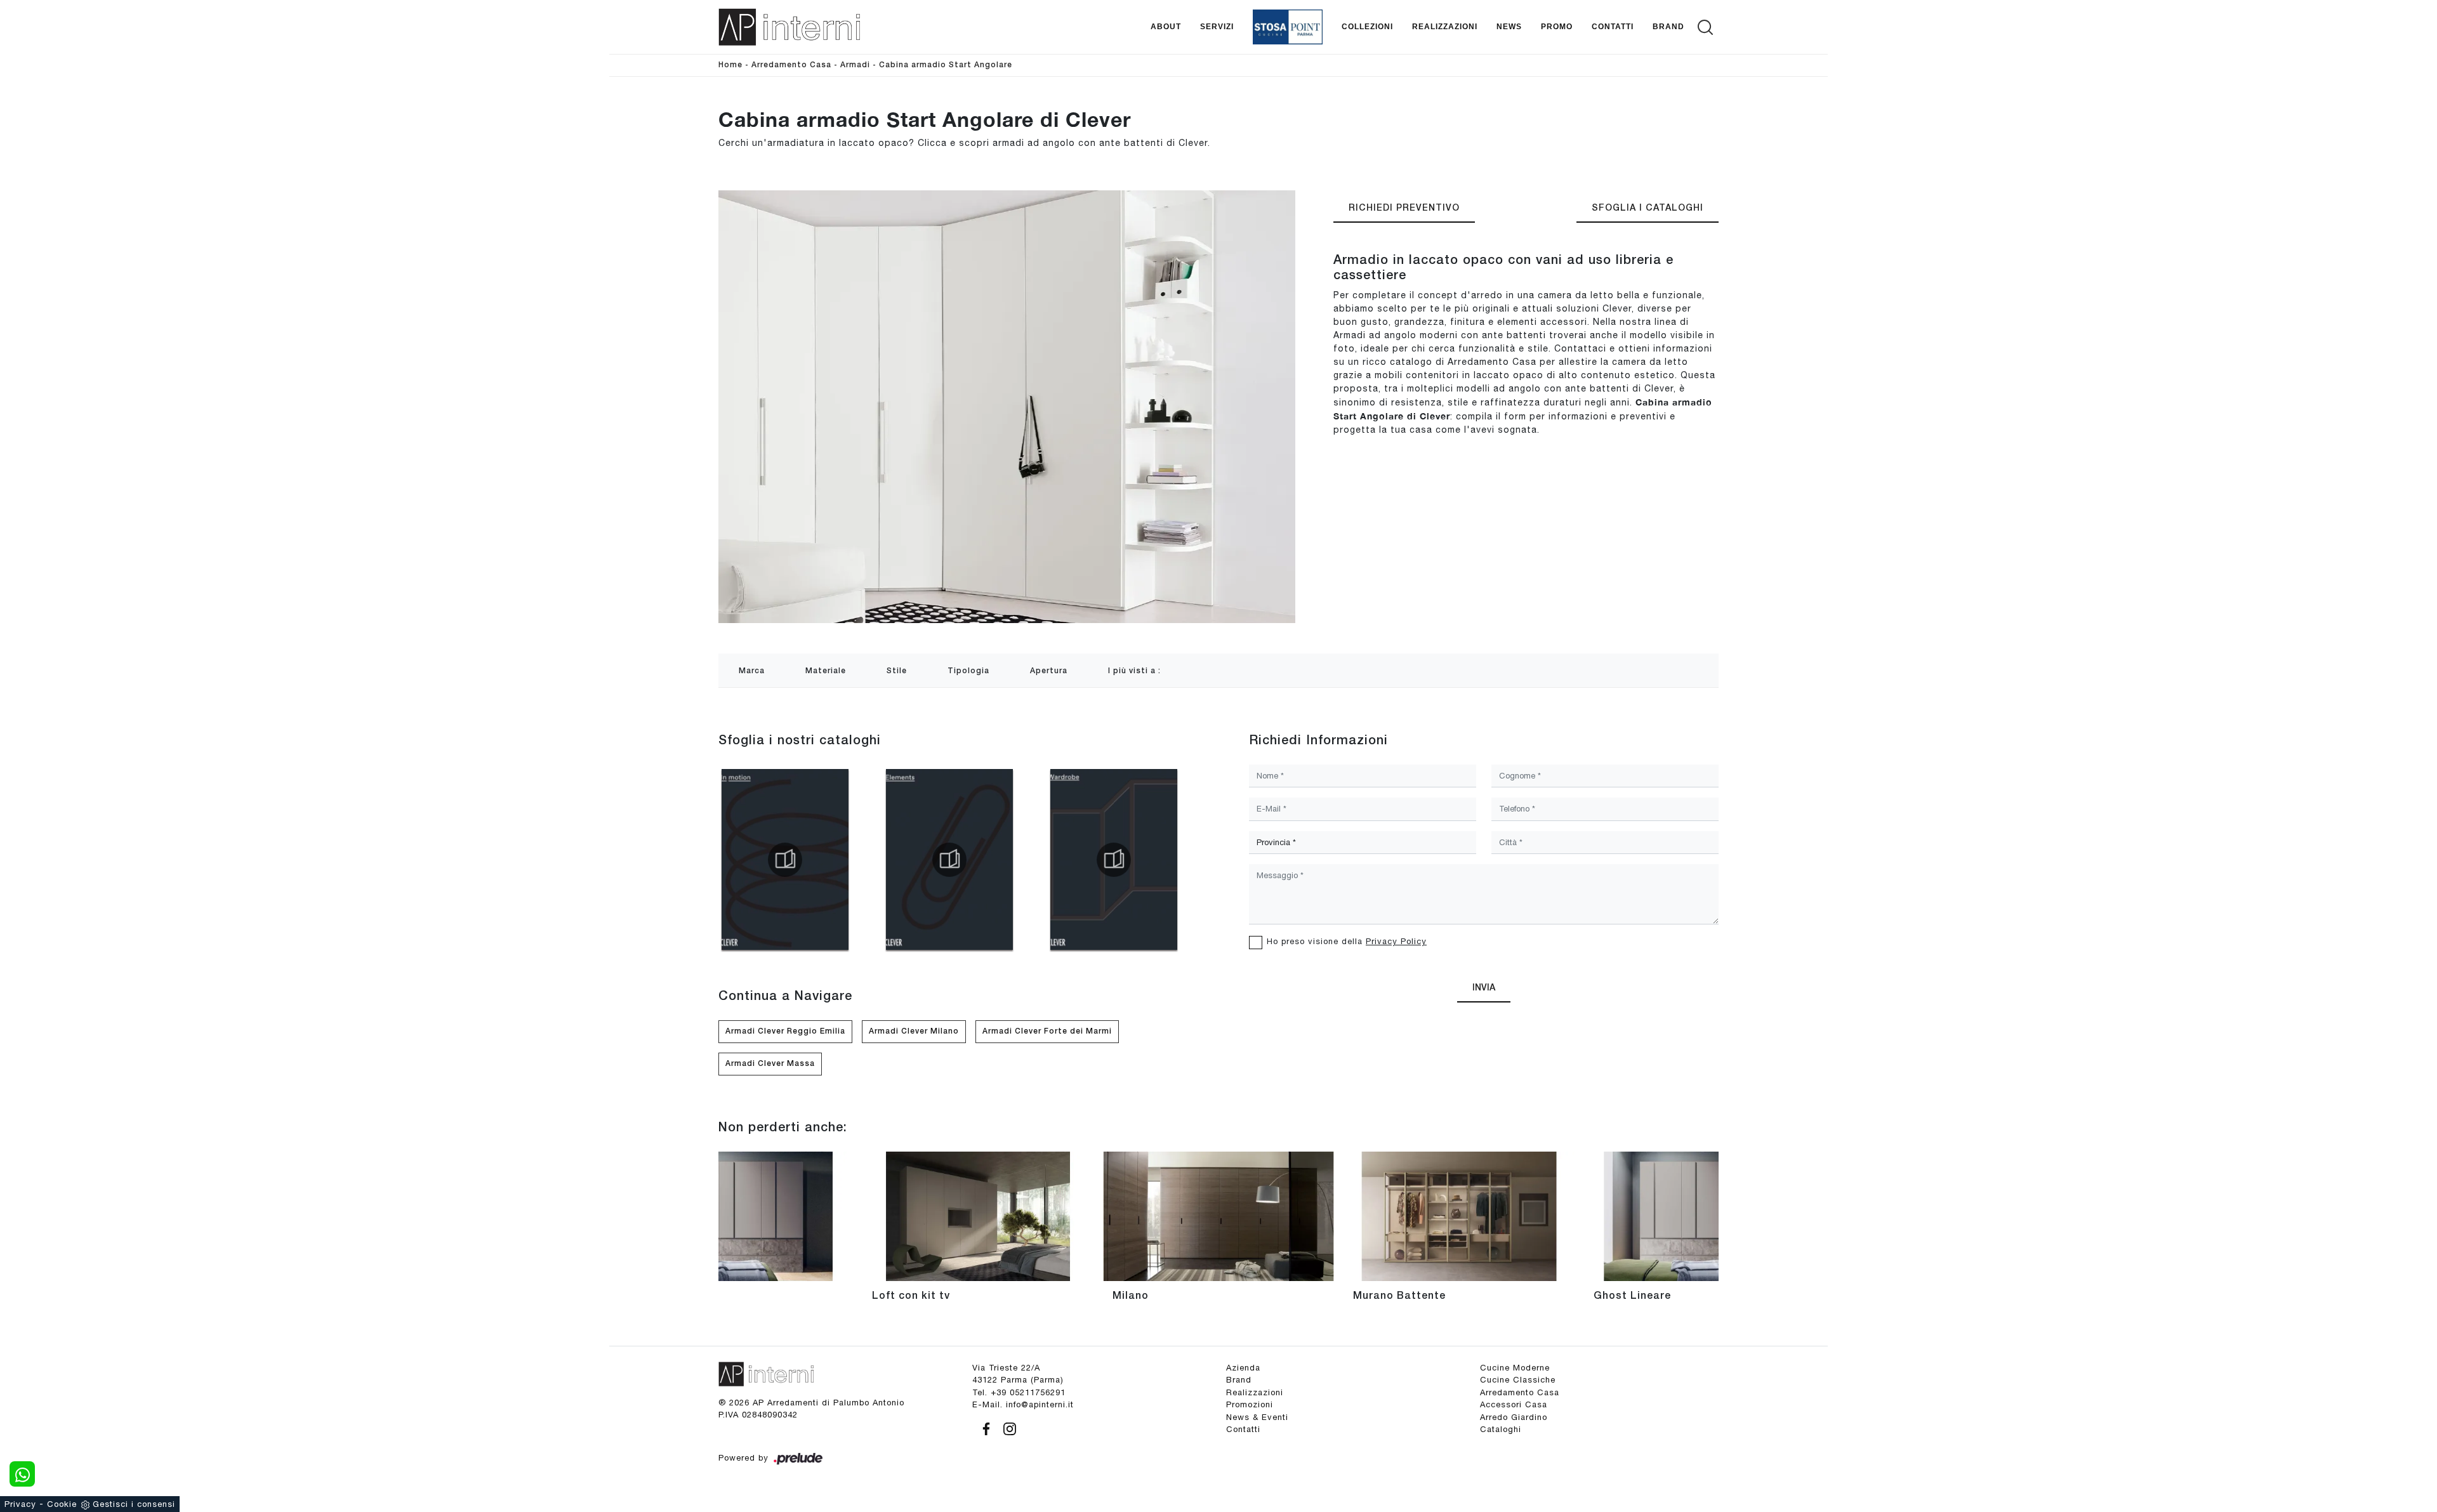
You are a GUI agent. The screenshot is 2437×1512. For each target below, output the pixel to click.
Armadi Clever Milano (914, 1031)
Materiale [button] (826, 671)
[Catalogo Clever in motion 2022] (949, 860)
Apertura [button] (1049, 671)
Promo (1557, 27)
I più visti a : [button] (1134, 671)
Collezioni (1367, 27)
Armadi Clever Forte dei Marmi (1047, 1031)
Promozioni (1250, 1404)
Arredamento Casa (791, 65)
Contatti (1613, 27)
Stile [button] (897, 671)
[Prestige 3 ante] (1599, 134)
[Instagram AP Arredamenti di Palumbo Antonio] (1006, 1427)
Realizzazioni (1445, 27)
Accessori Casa (1514, 1404)
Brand (1668, 27)
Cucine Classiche (1518, 1380)
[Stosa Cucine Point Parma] (1288, 27)
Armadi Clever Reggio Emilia (785, 1031)
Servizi (1217, 27)
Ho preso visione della (1347, 941)
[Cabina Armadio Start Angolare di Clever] (1007, 406)
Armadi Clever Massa (770, 1064)
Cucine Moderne (1515, 1368)
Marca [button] (752, 671)
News (1509, 27)
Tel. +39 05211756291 (1019, 1392)
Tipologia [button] (968, 671)
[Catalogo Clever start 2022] (785, 860)
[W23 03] (1684, 134)
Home (730, 65)
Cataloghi (1501, 1429)
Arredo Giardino (1514, 1417)
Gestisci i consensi (134, 1504)
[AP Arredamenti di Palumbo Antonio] (789, 27)
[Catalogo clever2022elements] (1114, 860)
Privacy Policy (1396, 941)
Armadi (855, 65)
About (1166, 27)
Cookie (62, 1504)
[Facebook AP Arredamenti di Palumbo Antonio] (984, 1427)
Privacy (20, 1504)
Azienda (1243, 1368)
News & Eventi (1257, 1417)
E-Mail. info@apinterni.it (1023, 1404)
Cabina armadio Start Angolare (946, 65)
